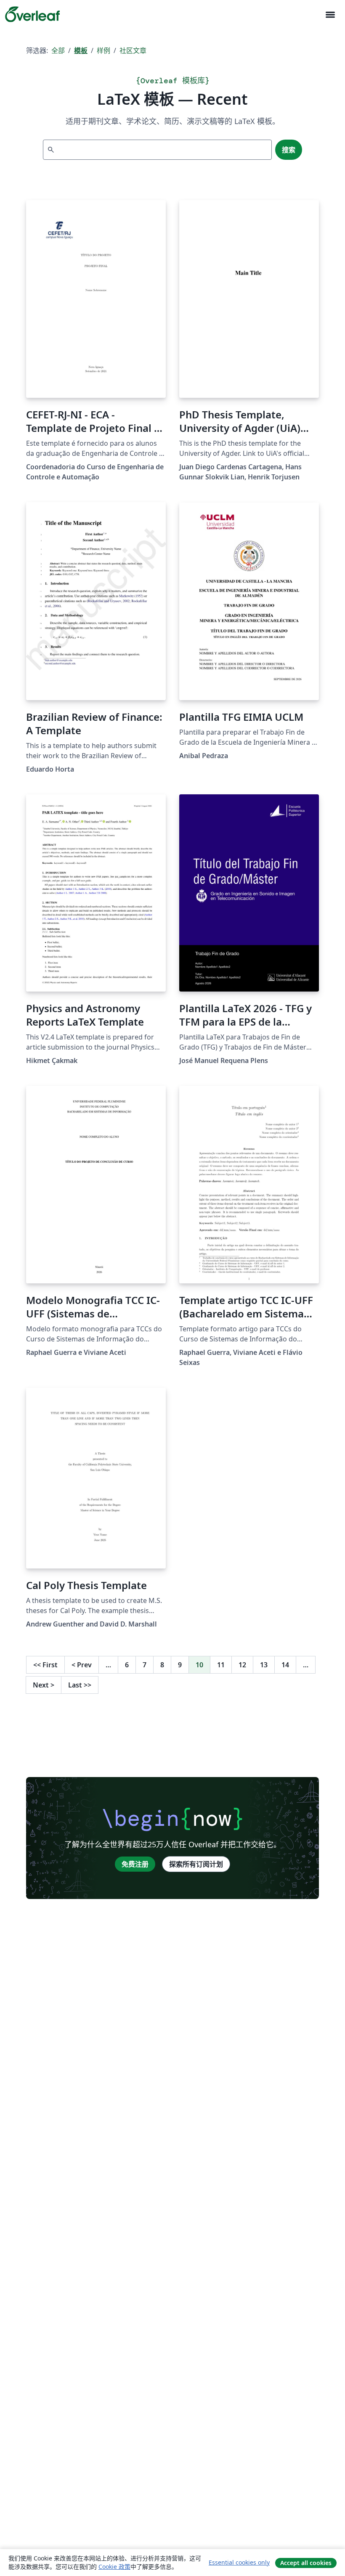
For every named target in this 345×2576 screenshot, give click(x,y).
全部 (58, 50)
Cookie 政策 (114, 2567)
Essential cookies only (239, 2562)
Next (44, 1685)
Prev (82, 1665)
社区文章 (133, 50)
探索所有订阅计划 (196, 1864)
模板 (81, 50)
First (45, 1665)
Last (80, 1685)
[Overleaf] (32, 14)
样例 (103, 50)
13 (264, 1665)
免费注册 (135, 1864)
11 (221, 1665)
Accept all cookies (306, 2563)
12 (242, 1665)
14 (285, 1665)
